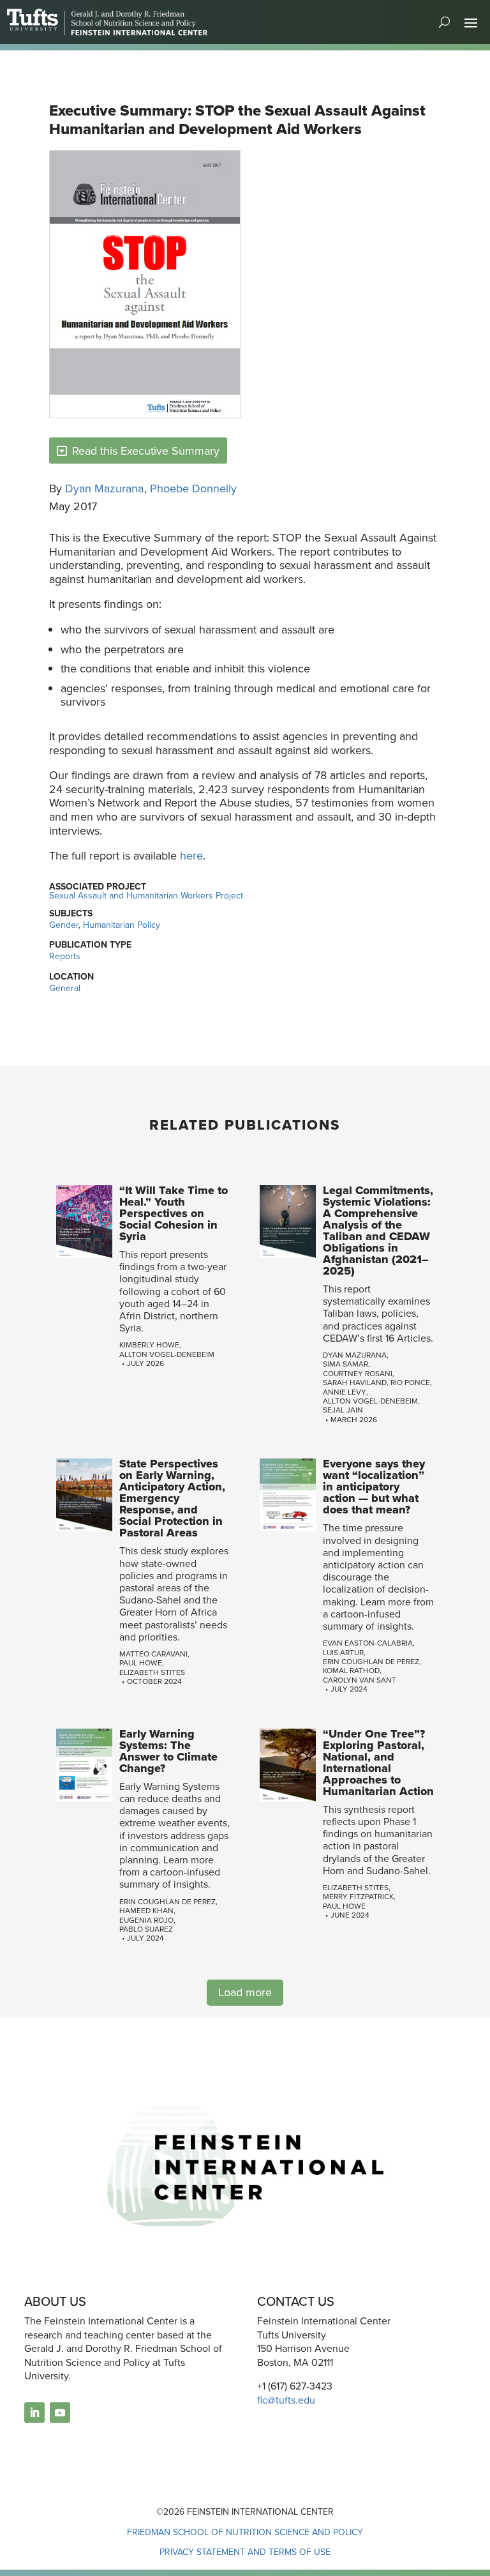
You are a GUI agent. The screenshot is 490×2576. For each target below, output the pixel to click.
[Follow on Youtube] (60, 2413)
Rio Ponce (410, 1383)
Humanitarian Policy (122, 925)
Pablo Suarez (146, 1929)
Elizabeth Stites (152, 1672)
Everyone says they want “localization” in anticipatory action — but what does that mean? (374, 1487)
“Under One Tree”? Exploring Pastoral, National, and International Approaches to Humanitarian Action (378, 1762)
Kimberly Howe (149, 1345)
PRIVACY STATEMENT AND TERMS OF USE (245, 2552)
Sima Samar (345, 1364)
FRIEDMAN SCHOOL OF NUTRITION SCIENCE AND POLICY (245, 2532)
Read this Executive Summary (146, 451)
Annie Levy (345, 1392)
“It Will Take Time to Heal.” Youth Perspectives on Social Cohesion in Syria (174, 1213)
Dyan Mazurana (104, 489)
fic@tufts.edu (286, 2400)
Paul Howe (141, 1663)
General (65, 988)
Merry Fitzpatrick (358, 1897)
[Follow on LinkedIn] (34, 2413)
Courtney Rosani (358, 1374)
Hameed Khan (146, 1911)
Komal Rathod (351, 1671)
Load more (245, 1992)
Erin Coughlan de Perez (371, 1662)
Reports (65, 956)
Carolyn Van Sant (360, 1680)
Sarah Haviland (355, 1383)
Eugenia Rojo (146, 1920)
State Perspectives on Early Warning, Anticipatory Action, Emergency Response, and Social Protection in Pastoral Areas (172, 1498)
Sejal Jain (343, 1410)
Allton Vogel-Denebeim (167, 1354)
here (191, 856)
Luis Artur (343, 1653)
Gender (64, 925)
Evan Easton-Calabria (368, 1643)
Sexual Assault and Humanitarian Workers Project (146, 896)
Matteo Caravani (153, 1654)
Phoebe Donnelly (193, 489)
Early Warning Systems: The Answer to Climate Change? (168, 1751)
